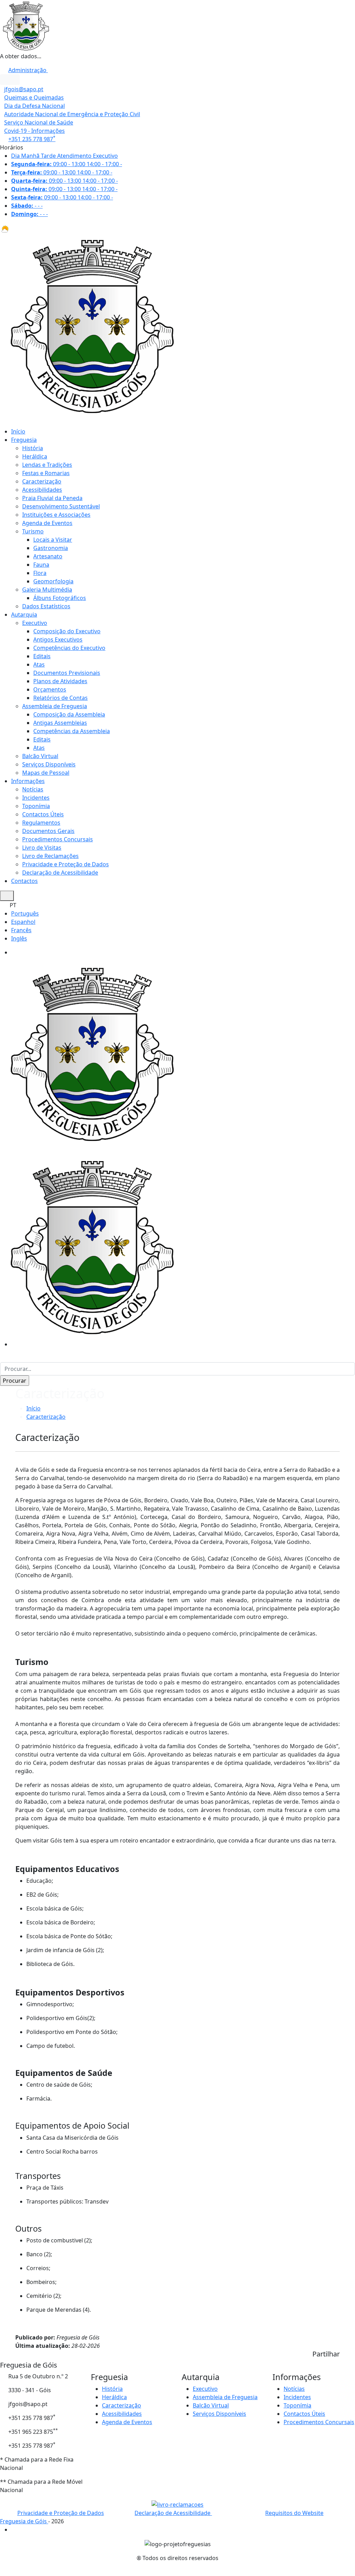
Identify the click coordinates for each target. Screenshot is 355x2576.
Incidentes (36, 798)
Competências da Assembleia (72, 731)
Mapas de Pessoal (46, 773)
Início (18, 431)
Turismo (33, 531)
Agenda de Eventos (47, 523)
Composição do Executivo (67, 631)
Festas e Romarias (46, 473)
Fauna (41, 565)
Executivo (35, 623)
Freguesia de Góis (24, 2521)
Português (25, 913)
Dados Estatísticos (46, 606)
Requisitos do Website (294, 2513)
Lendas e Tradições (47, 465)
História (33, 448)
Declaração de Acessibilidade (60, 873)
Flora (40, 573)
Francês (21, 930)
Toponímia (36, 806)
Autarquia (24, 615)
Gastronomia (51, 548)
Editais (42, 656)
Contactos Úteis (43, 814)
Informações (28, 781)
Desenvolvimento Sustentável (61, 506)
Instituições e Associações (56, 515)
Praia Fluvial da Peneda (52, 498)
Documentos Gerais (48, 831)
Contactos (24, 881)
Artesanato (48, 556)
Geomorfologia (53, 581)
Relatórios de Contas (60, 698)
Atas (39, 664)
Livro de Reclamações (50, 856)
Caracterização (42, 481)
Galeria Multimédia (47, 590)
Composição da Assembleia (69, 714)
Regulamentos (41, 823)
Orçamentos (50, 689)
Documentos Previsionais (67, 673)
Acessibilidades (42, 490)
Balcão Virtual (40, 756)
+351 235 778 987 (32, 139)
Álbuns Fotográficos (60, 598)
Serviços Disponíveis (49, 764)
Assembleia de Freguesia (55, 706)
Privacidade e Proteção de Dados (66, 864)
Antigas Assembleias (60, 723)
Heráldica (35, 456)
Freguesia (24, 440)
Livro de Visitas (42, 848)
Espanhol (23, 922)
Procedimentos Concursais (58, 839)
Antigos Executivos (58, 639)
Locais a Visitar (53, 540)
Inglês (19, 938)
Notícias (33, 789)
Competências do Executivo (69, 648)
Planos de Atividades (60, 681)
